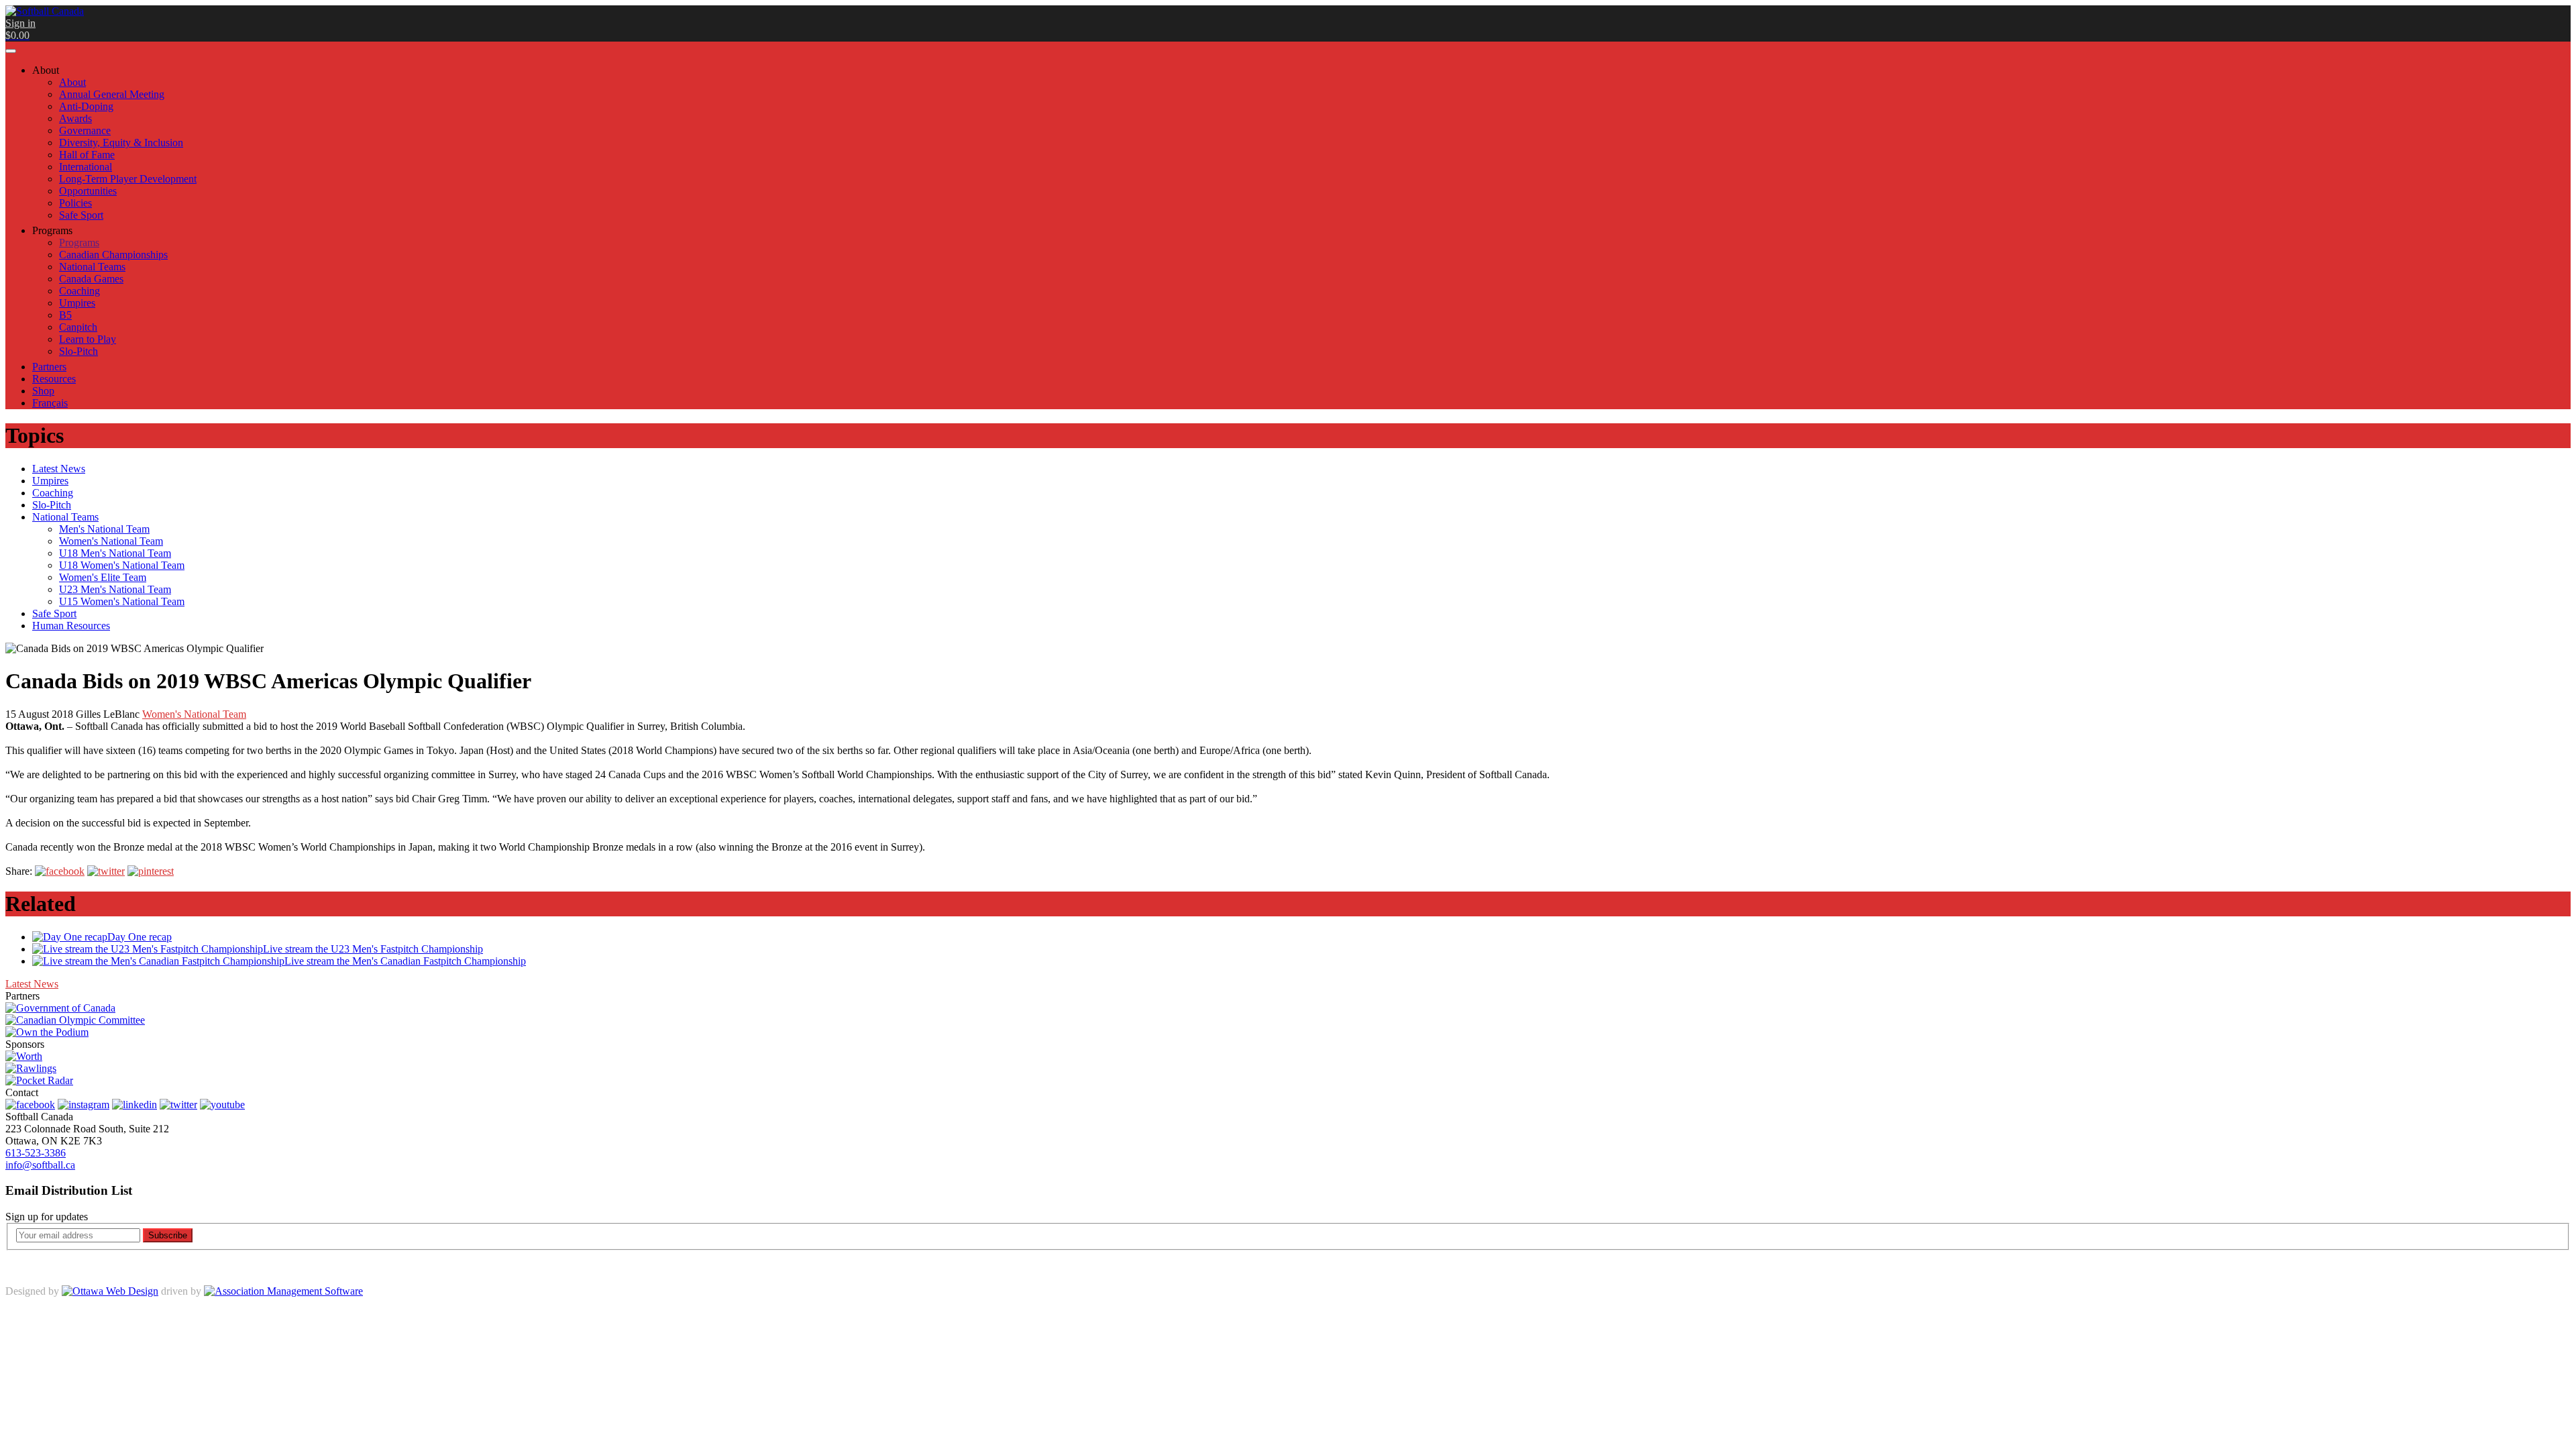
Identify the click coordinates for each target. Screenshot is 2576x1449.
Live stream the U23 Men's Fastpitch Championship (373, 949)
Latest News (32, 984)
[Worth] (24, 1056)
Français (50, 403)
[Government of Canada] (60, 1008)
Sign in (20, 23)
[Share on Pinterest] (151, 871)
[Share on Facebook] (60, 871)
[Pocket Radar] (39, 1080)
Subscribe (168, 1235)
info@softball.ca (40, 1165)
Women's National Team (194, 714)
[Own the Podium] (47, 1032)
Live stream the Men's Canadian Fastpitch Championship (405, 961)
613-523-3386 (36, 1153)
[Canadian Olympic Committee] (75, 1020)
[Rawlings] (31, 1068)
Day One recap (140, 937)
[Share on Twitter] (106, 871)
